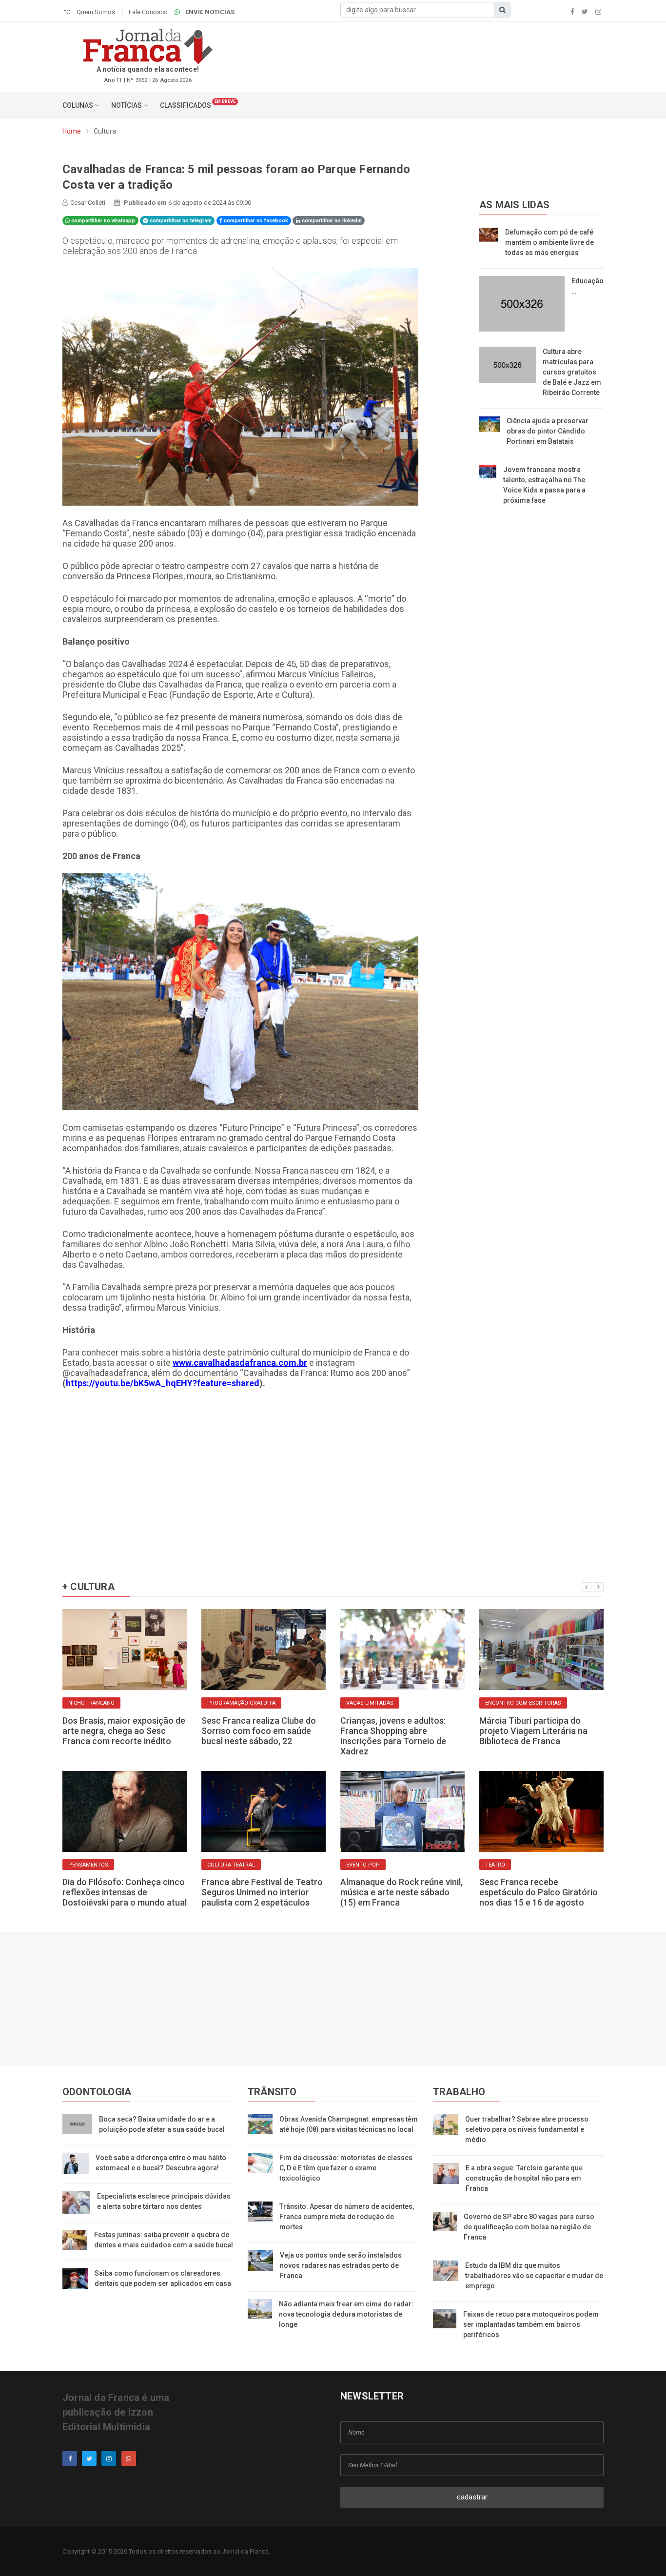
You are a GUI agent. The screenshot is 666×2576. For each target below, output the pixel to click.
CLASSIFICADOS (186, 105)
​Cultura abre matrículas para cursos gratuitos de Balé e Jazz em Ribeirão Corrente (572, 372)
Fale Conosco (148, 12)
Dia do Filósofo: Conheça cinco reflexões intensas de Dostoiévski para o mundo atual (125, 1892)
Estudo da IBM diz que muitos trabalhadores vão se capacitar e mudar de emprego (534, 2276)
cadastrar (472, 2497)
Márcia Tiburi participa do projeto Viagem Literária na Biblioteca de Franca (533, 1731)
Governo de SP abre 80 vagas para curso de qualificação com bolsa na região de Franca (529, 2227)
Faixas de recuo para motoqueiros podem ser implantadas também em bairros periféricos (531, 2324)
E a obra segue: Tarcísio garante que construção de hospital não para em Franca (524, 2178)
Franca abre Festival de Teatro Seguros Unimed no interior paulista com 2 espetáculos (262, 1892)
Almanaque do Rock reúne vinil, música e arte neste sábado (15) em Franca (402, 1892)
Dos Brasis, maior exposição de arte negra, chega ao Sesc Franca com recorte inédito (124, 1731)
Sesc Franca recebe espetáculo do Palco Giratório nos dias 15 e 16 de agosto (539, 1892)
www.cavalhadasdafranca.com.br (240, 1363)
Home (72, 131)
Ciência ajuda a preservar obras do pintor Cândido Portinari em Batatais (548, 431)
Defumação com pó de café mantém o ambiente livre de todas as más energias (549, 242)
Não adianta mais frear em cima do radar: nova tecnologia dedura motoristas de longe (346, 2314)
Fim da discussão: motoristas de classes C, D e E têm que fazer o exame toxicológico (346, 2168)
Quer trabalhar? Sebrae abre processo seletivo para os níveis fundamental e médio (527, 2129)
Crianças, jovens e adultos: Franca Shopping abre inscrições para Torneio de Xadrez (393, 1736)
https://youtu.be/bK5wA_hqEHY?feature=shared (163, 1383)
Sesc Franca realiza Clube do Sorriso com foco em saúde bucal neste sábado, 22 (259, 1731)
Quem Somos (96, 12)
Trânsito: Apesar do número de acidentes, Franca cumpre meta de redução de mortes (347, 2217)
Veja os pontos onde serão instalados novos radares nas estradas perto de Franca (341, 2265)
